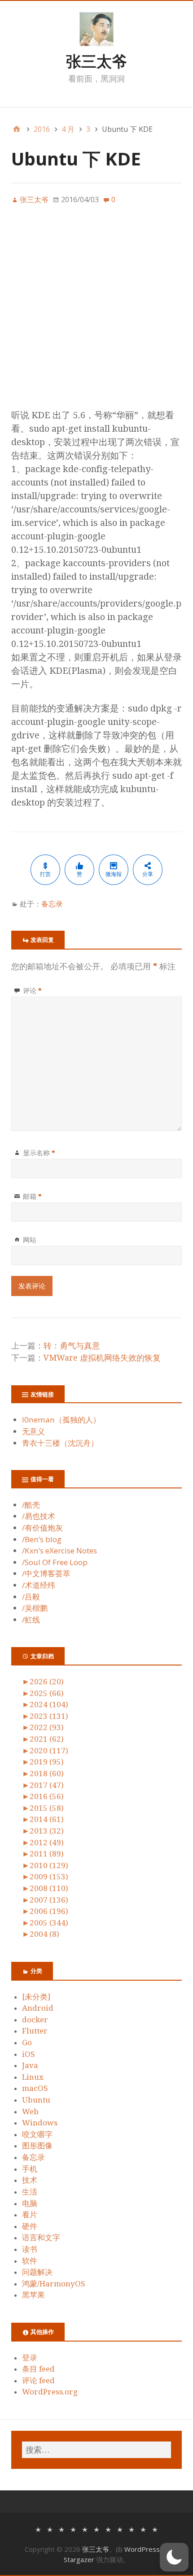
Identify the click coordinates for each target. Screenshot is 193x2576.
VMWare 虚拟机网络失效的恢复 (102, 1358)
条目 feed (38, 2369)
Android (38, 2008)
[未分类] (36, 1997)
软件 (30, 2261)
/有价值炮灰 (42, 1528)
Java (30, 2065)
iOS (29, 2054)
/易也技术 (39, 1516)
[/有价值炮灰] (61, 2529)
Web (30, 2112)
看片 (30, 2215)
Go (27, 2043)
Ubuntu (36, 2100)
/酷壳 (31, 1505)
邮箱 (32, 1196)
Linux (33, 2077)
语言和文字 (41, 2238)
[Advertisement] (96, 312)
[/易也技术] (50, 2529)
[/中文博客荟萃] (108, 2529)
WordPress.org (50, 2392)
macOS (35, 2088)
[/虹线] (155, 2529)
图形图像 (37, 2146)
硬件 (30, 2226)
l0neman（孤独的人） (61, 1420)
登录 (30, 2358)
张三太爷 (96, 61)
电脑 (30, 2203)
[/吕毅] (132, 2529)
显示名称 (39, 1153)
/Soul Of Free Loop (55, 1562)
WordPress (142, 2549)
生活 (30, 2192)
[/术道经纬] (120, 2529)
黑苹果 (33, 2295)
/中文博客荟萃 (46, 1573)
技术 (30, 2180)
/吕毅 (31, 1597)
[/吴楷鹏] (143, 2529)
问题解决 (37, 2272)
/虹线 (31, 1620)
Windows (40, 2123)
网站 (30, 1240)
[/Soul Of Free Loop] (96, 2529)
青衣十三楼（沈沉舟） (60, 1443)
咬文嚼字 (37, 2134)
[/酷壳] (38, 2529)
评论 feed (38, 2381)
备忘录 (52, 904)
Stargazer (79, 2559)
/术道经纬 (39, 1585)
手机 (30, 2169)
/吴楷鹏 (35, 1608)
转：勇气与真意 (72, 1346)
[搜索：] (96, 2450)
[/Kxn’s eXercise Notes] (85, 2529)
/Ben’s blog (42, 1539)
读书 (30, 2249)
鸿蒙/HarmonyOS (54, 2284)
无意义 (33, 1431)
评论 (32, 990)
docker (35, 2020)
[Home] (17, 129)
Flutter (35, 2031)
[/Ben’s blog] (73, 2529)
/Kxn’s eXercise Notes (59, 1550)
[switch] (174, 2557)
